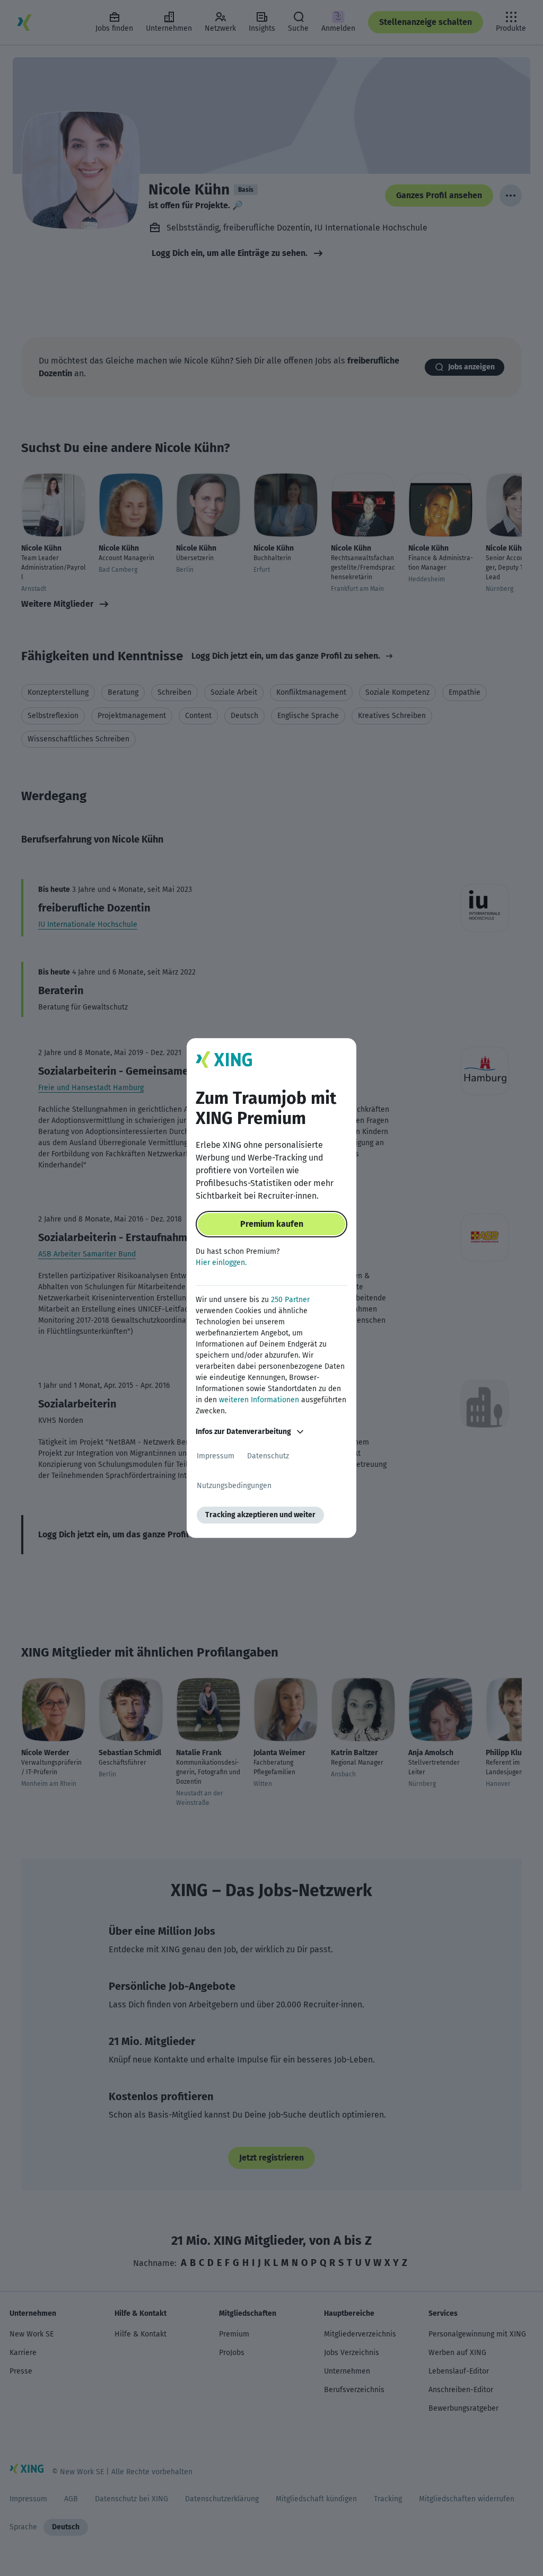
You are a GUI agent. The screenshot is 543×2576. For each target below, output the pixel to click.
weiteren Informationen (259, 1400)
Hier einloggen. (221, 1263)
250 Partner (290, 1300)
